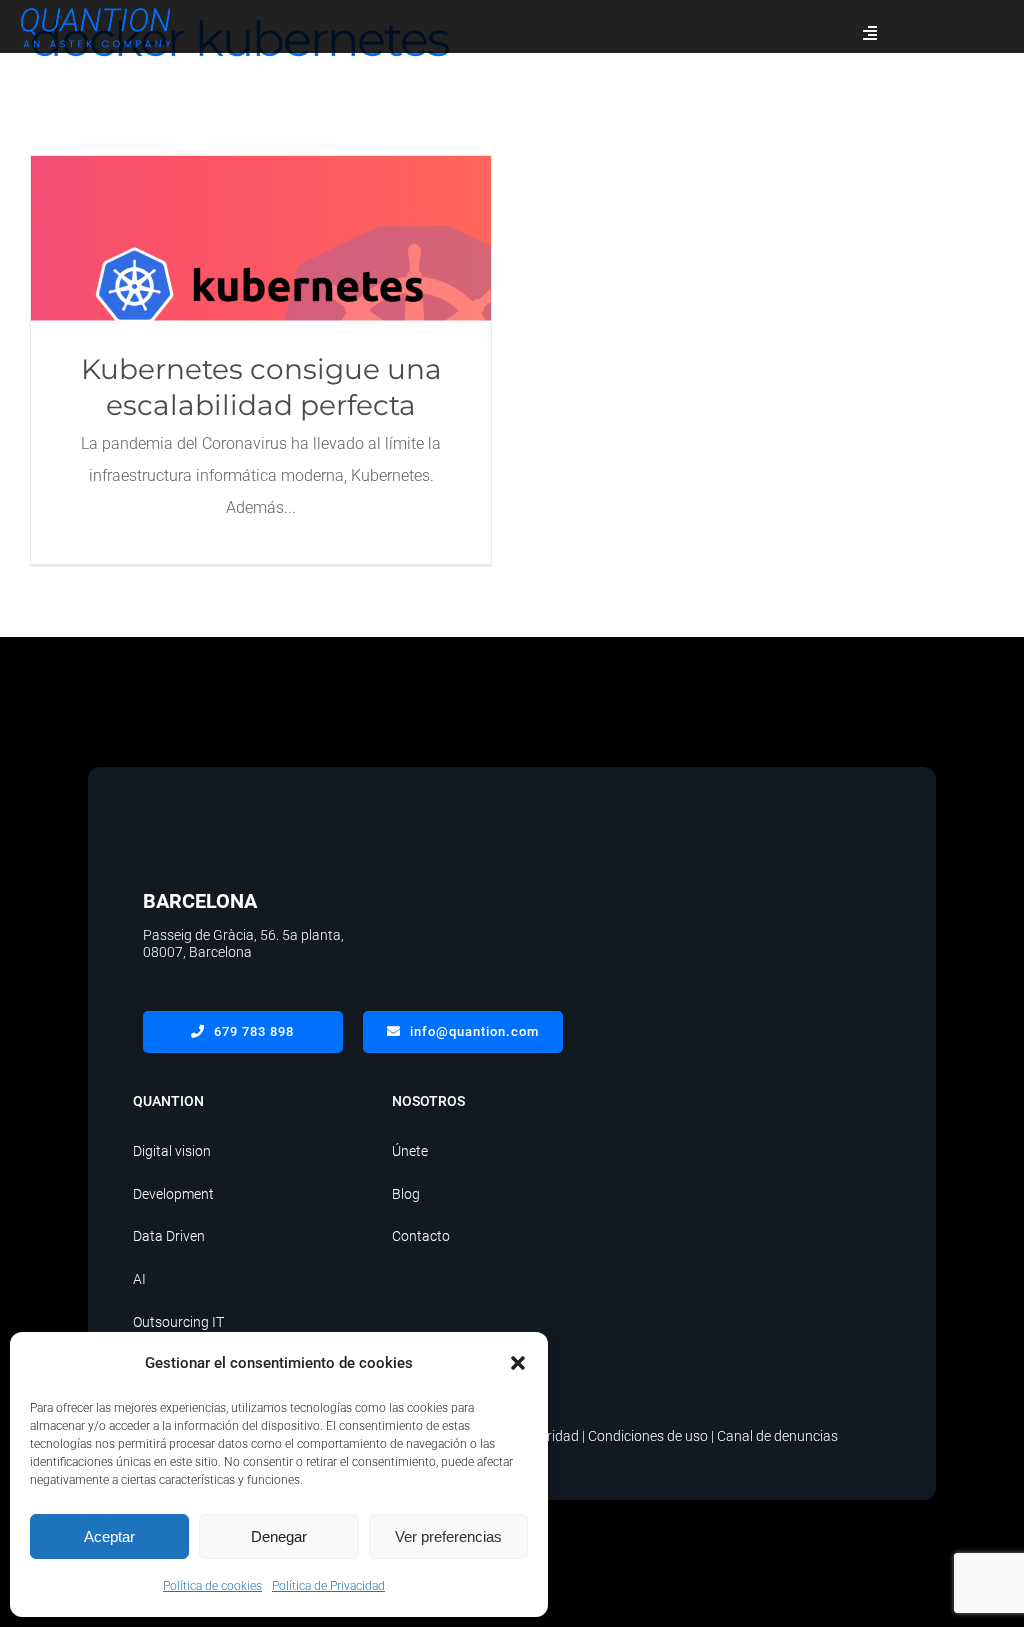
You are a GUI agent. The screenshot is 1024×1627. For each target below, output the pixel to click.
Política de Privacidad (328, 1586)
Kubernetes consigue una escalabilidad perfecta (261, 238)
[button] (518, 1363)
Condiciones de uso (648, 1436)
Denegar (279, 1536)
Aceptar (109, 1536)
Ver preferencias (448, 1536)
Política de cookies (212, 1586)
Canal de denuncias (777, 1436)
